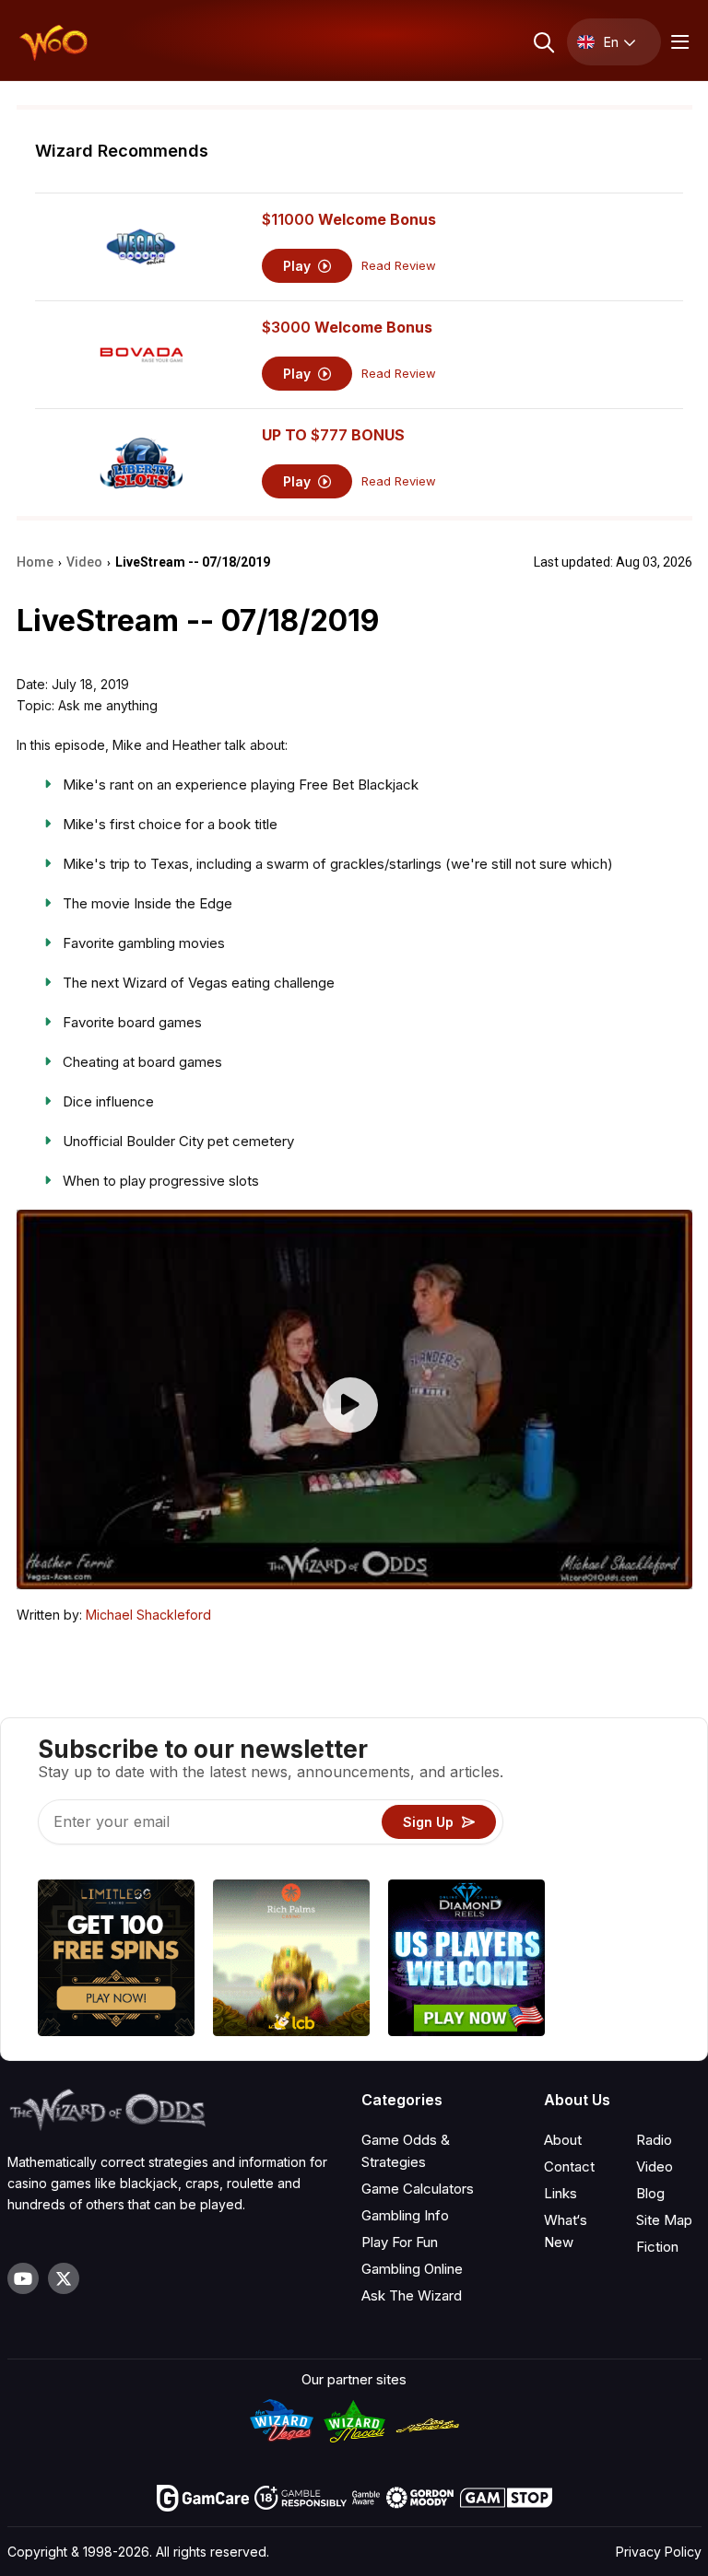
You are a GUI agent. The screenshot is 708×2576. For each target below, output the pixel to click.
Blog (650, 2193)
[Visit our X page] (64, 2278)
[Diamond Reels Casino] (466, 1961)
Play (299, 266)
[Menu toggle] (678, 42)
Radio (654, 2140)
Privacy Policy (659, 2552)
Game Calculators (418, 2189)
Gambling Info (405, 2215)
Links (560, 2193)
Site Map (664, 2220)
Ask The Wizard (412, 2295)
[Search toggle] (543, 42)
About (563, 2140)
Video (655, 2166)
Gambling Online (412, 2269)
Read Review (399, 266)
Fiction (657, 2247)
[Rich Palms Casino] (291, 1961)
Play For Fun (400, 2242)
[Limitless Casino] (116, 1961)
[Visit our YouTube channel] (23, 2278)
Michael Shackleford (148, 1615)
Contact (569, 2166)
